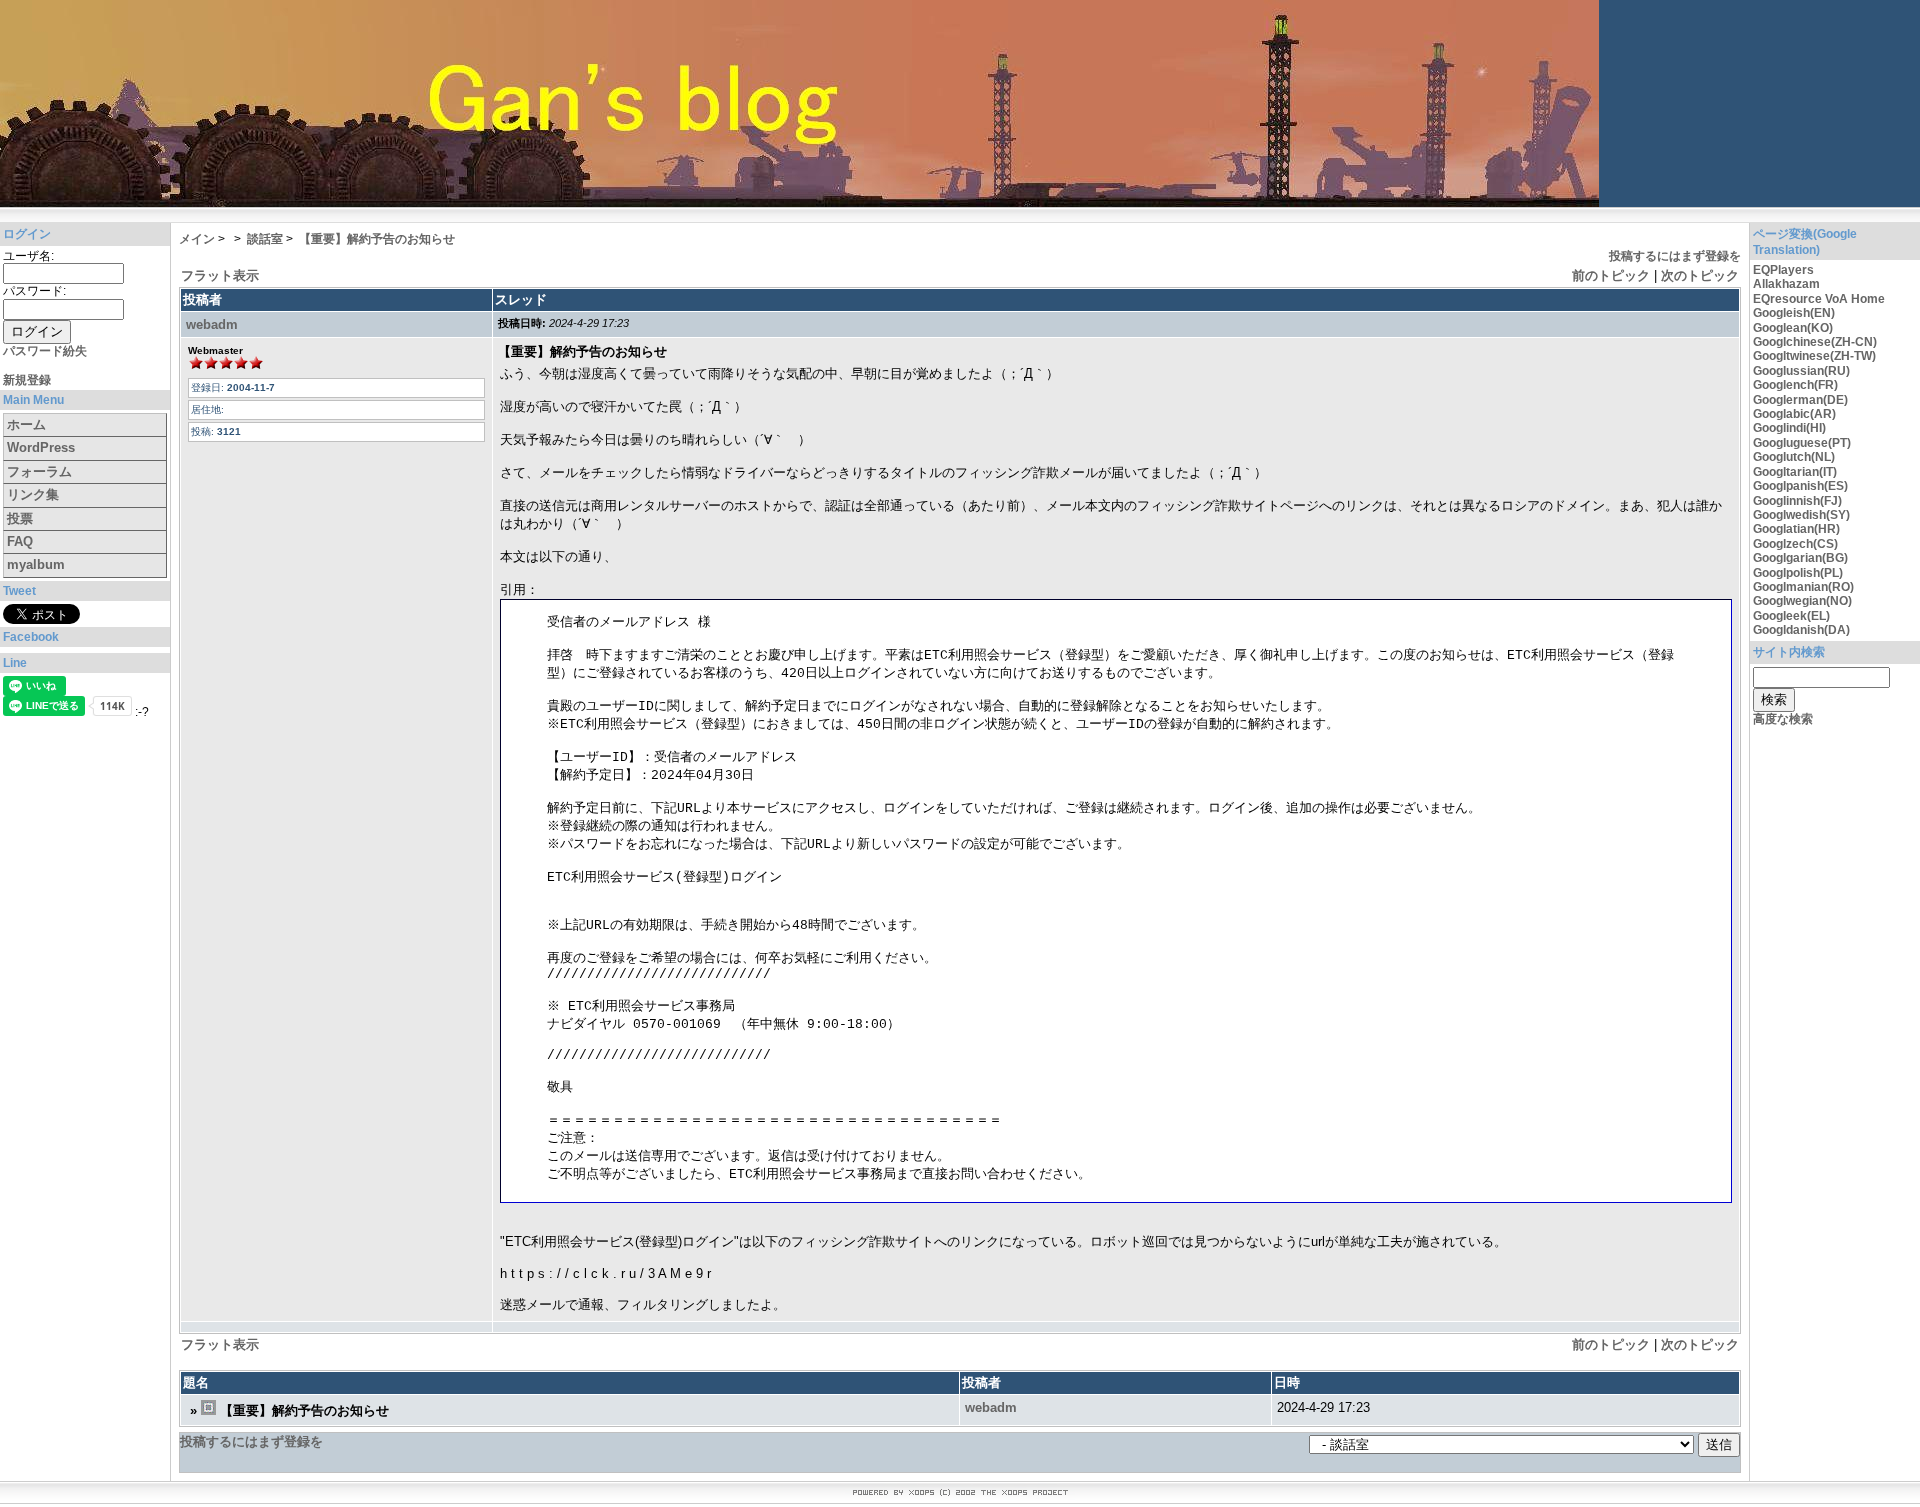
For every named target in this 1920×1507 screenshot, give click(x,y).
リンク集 (33, 494)
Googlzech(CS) (1795, 544)
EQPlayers (1783, 270)
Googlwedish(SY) (1801, 515)
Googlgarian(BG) (1800, 558)
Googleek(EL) (1791, 616)
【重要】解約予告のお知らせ (377, 239)
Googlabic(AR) (1794, 414)
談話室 (265, 239)
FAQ (20, 541)
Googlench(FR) (1795, 385)
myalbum (36, 564)
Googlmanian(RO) (1803, 587)
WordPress (41, 447)
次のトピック (1700, 275)
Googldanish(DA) (1801, 630)
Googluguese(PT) (1802, 443)
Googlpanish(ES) (1800, 486)
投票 (20, 518)
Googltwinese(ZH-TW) (1814, 356)
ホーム (26, 424)
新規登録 (27, 380)
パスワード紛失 (45, 351)
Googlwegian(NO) (1802, 601)
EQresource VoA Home (1819, 299)
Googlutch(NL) (1794, 457)
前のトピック (1611, 275)
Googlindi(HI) (1789, 428)
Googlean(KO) (1793, 328)
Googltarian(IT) (1795, 472)
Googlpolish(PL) (1798, 573)
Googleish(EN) (1794, 313)
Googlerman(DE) (1800, 400)
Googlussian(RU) (1801, 371)
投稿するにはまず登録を (1675, 256)
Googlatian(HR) (1796, 529)
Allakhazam (1786, 284)
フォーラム (39, 471)
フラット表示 (220, 275)
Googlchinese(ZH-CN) (1815, 342)
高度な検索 (1783, 719)
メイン (197, 239)
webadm (212, 324)
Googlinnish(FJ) (1797, 501)
